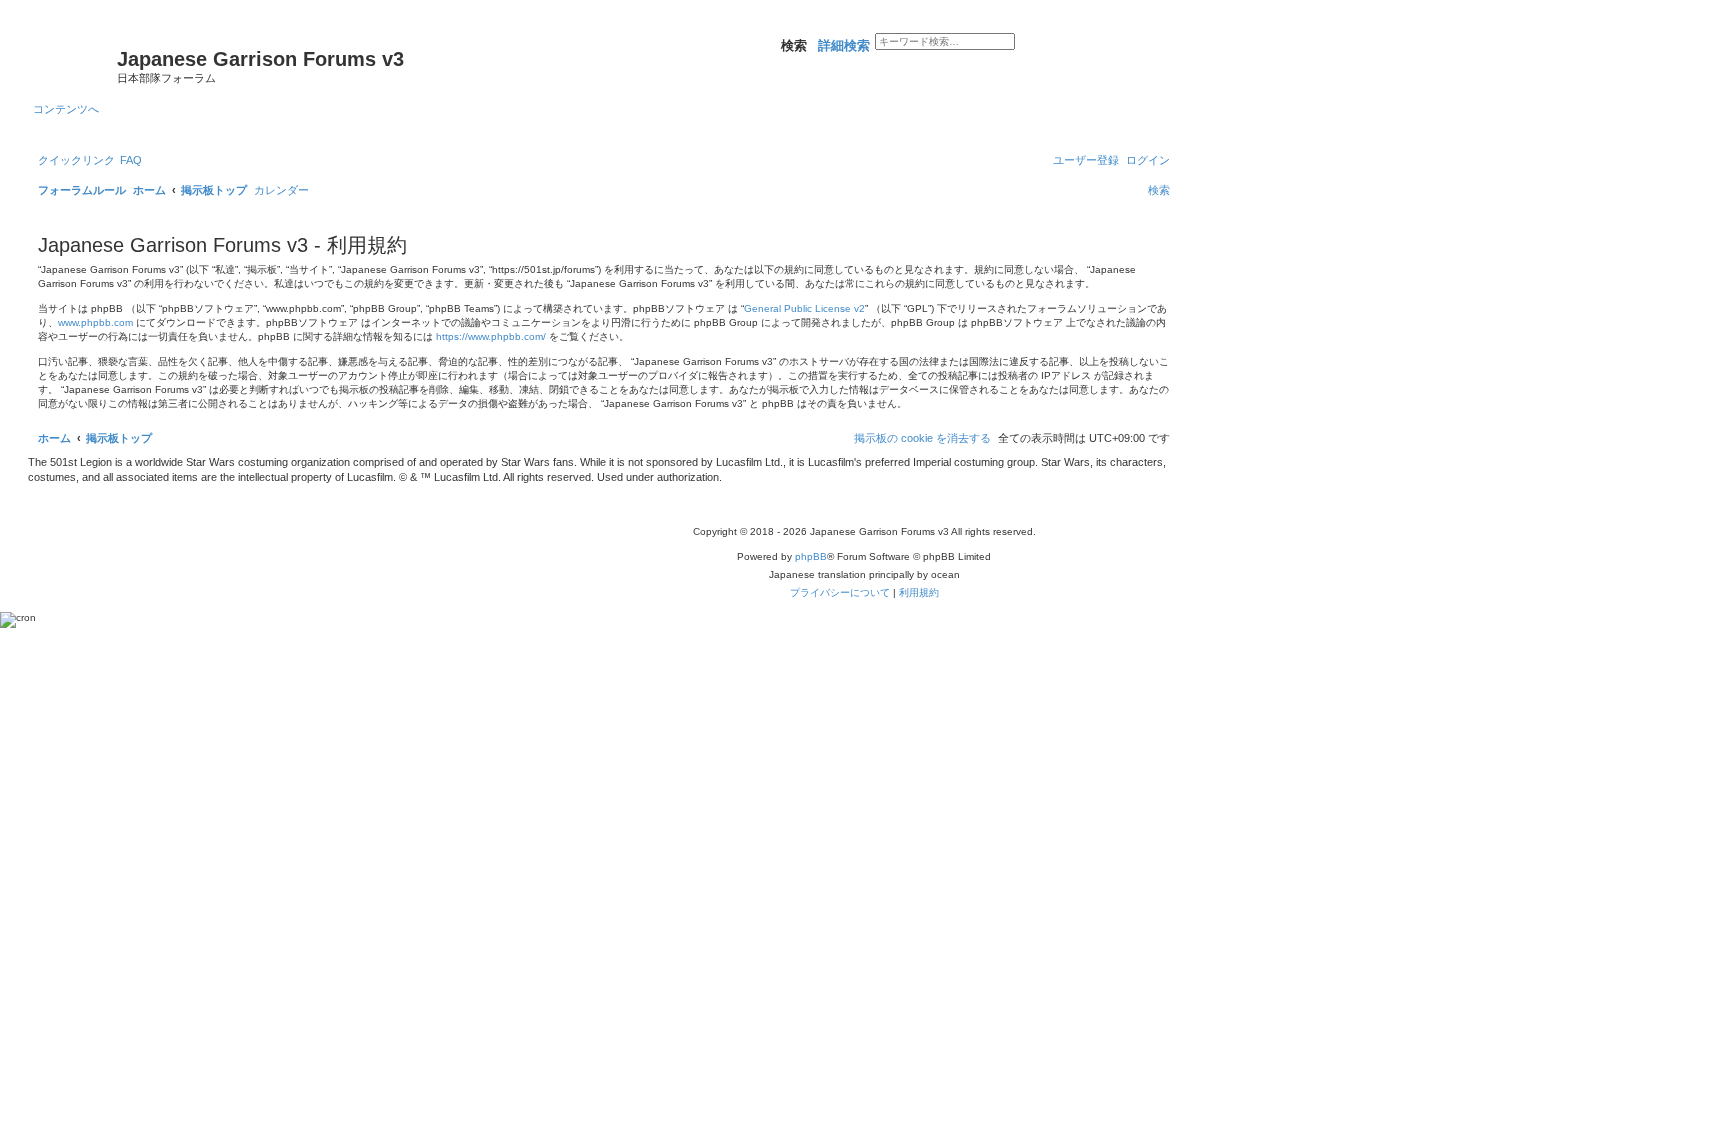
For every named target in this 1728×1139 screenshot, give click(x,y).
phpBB (811, 556)
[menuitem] (131, 160)
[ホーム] (75, 65)
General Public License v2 (804, 308)
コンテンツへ (66, 109)
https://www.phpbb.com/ (491, 336)
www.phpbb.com (95, 322)
